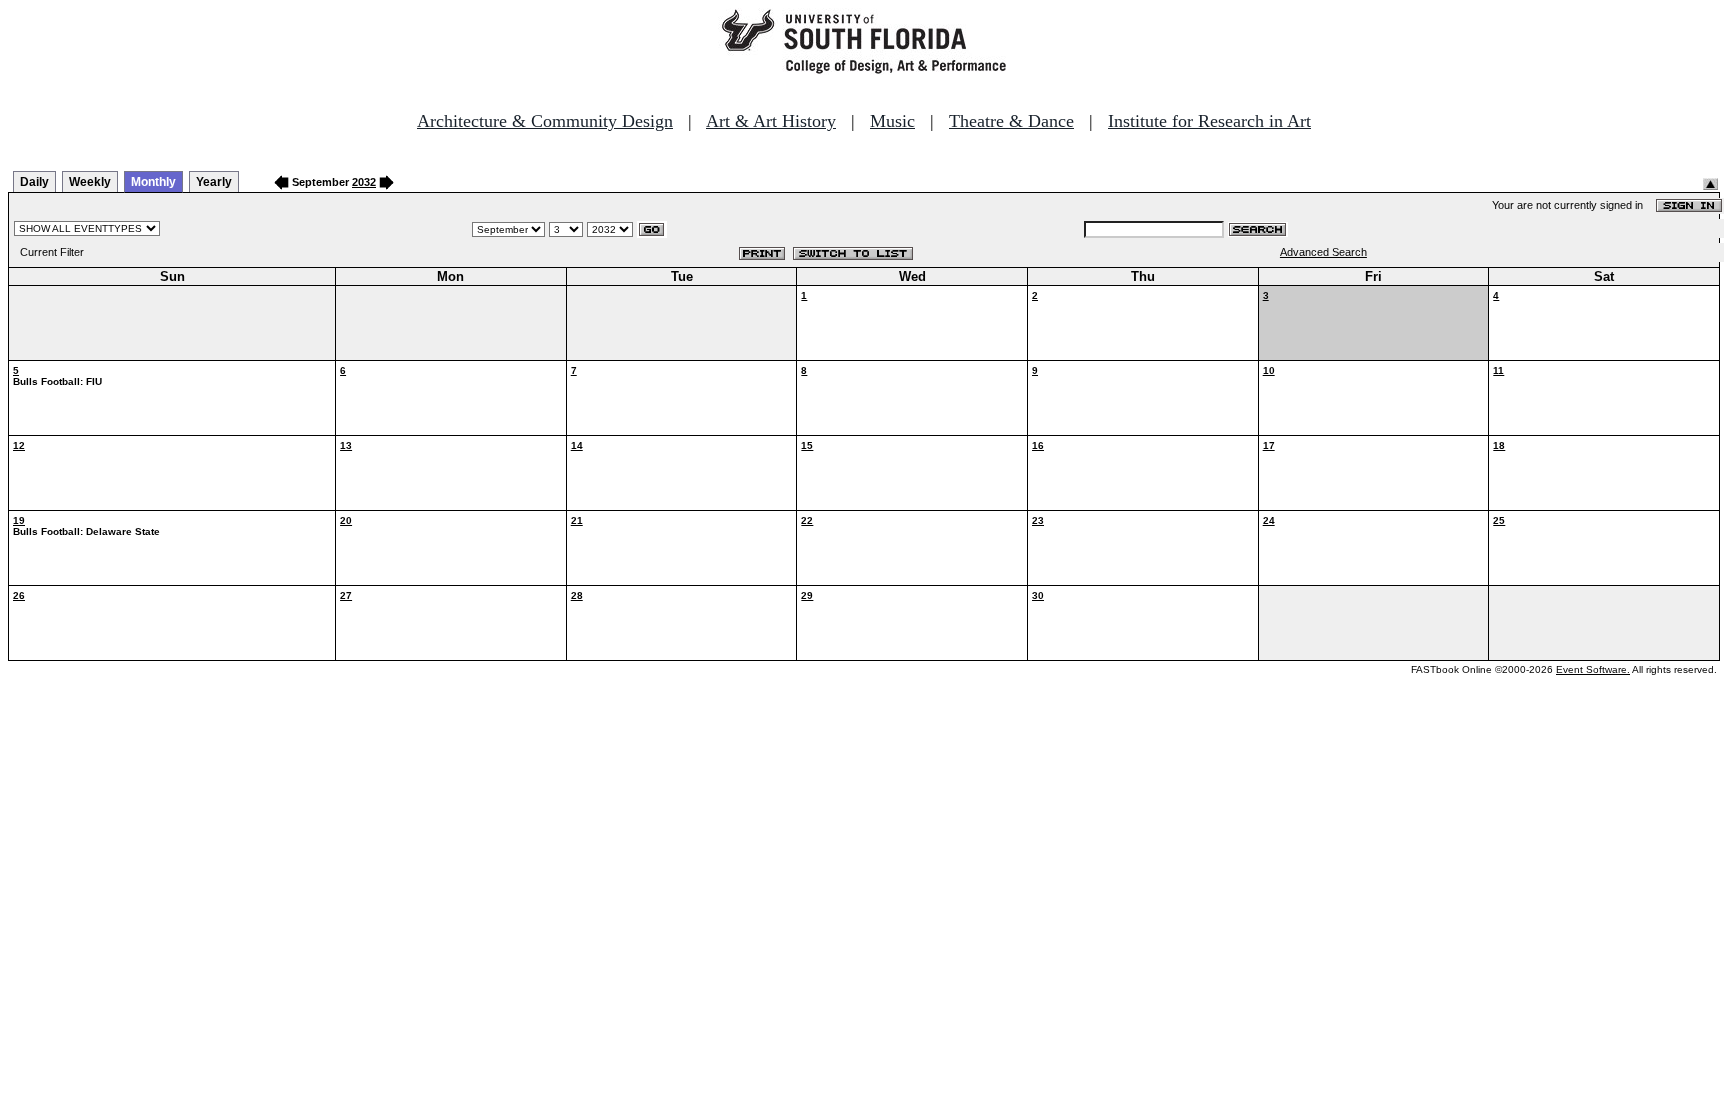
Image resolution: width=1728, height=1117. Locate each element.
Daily (34, 182)
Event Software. (1593, 669)
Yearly (214, 182)
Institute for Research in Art (1209, 121)
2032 (364, 182)
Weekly (90, 182)
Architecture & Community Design (545, 121)
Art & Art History (771, 121)
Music (892, 121)
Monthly (153, 182)
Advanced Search (1323, 252)
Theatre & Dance (1011, 121)
